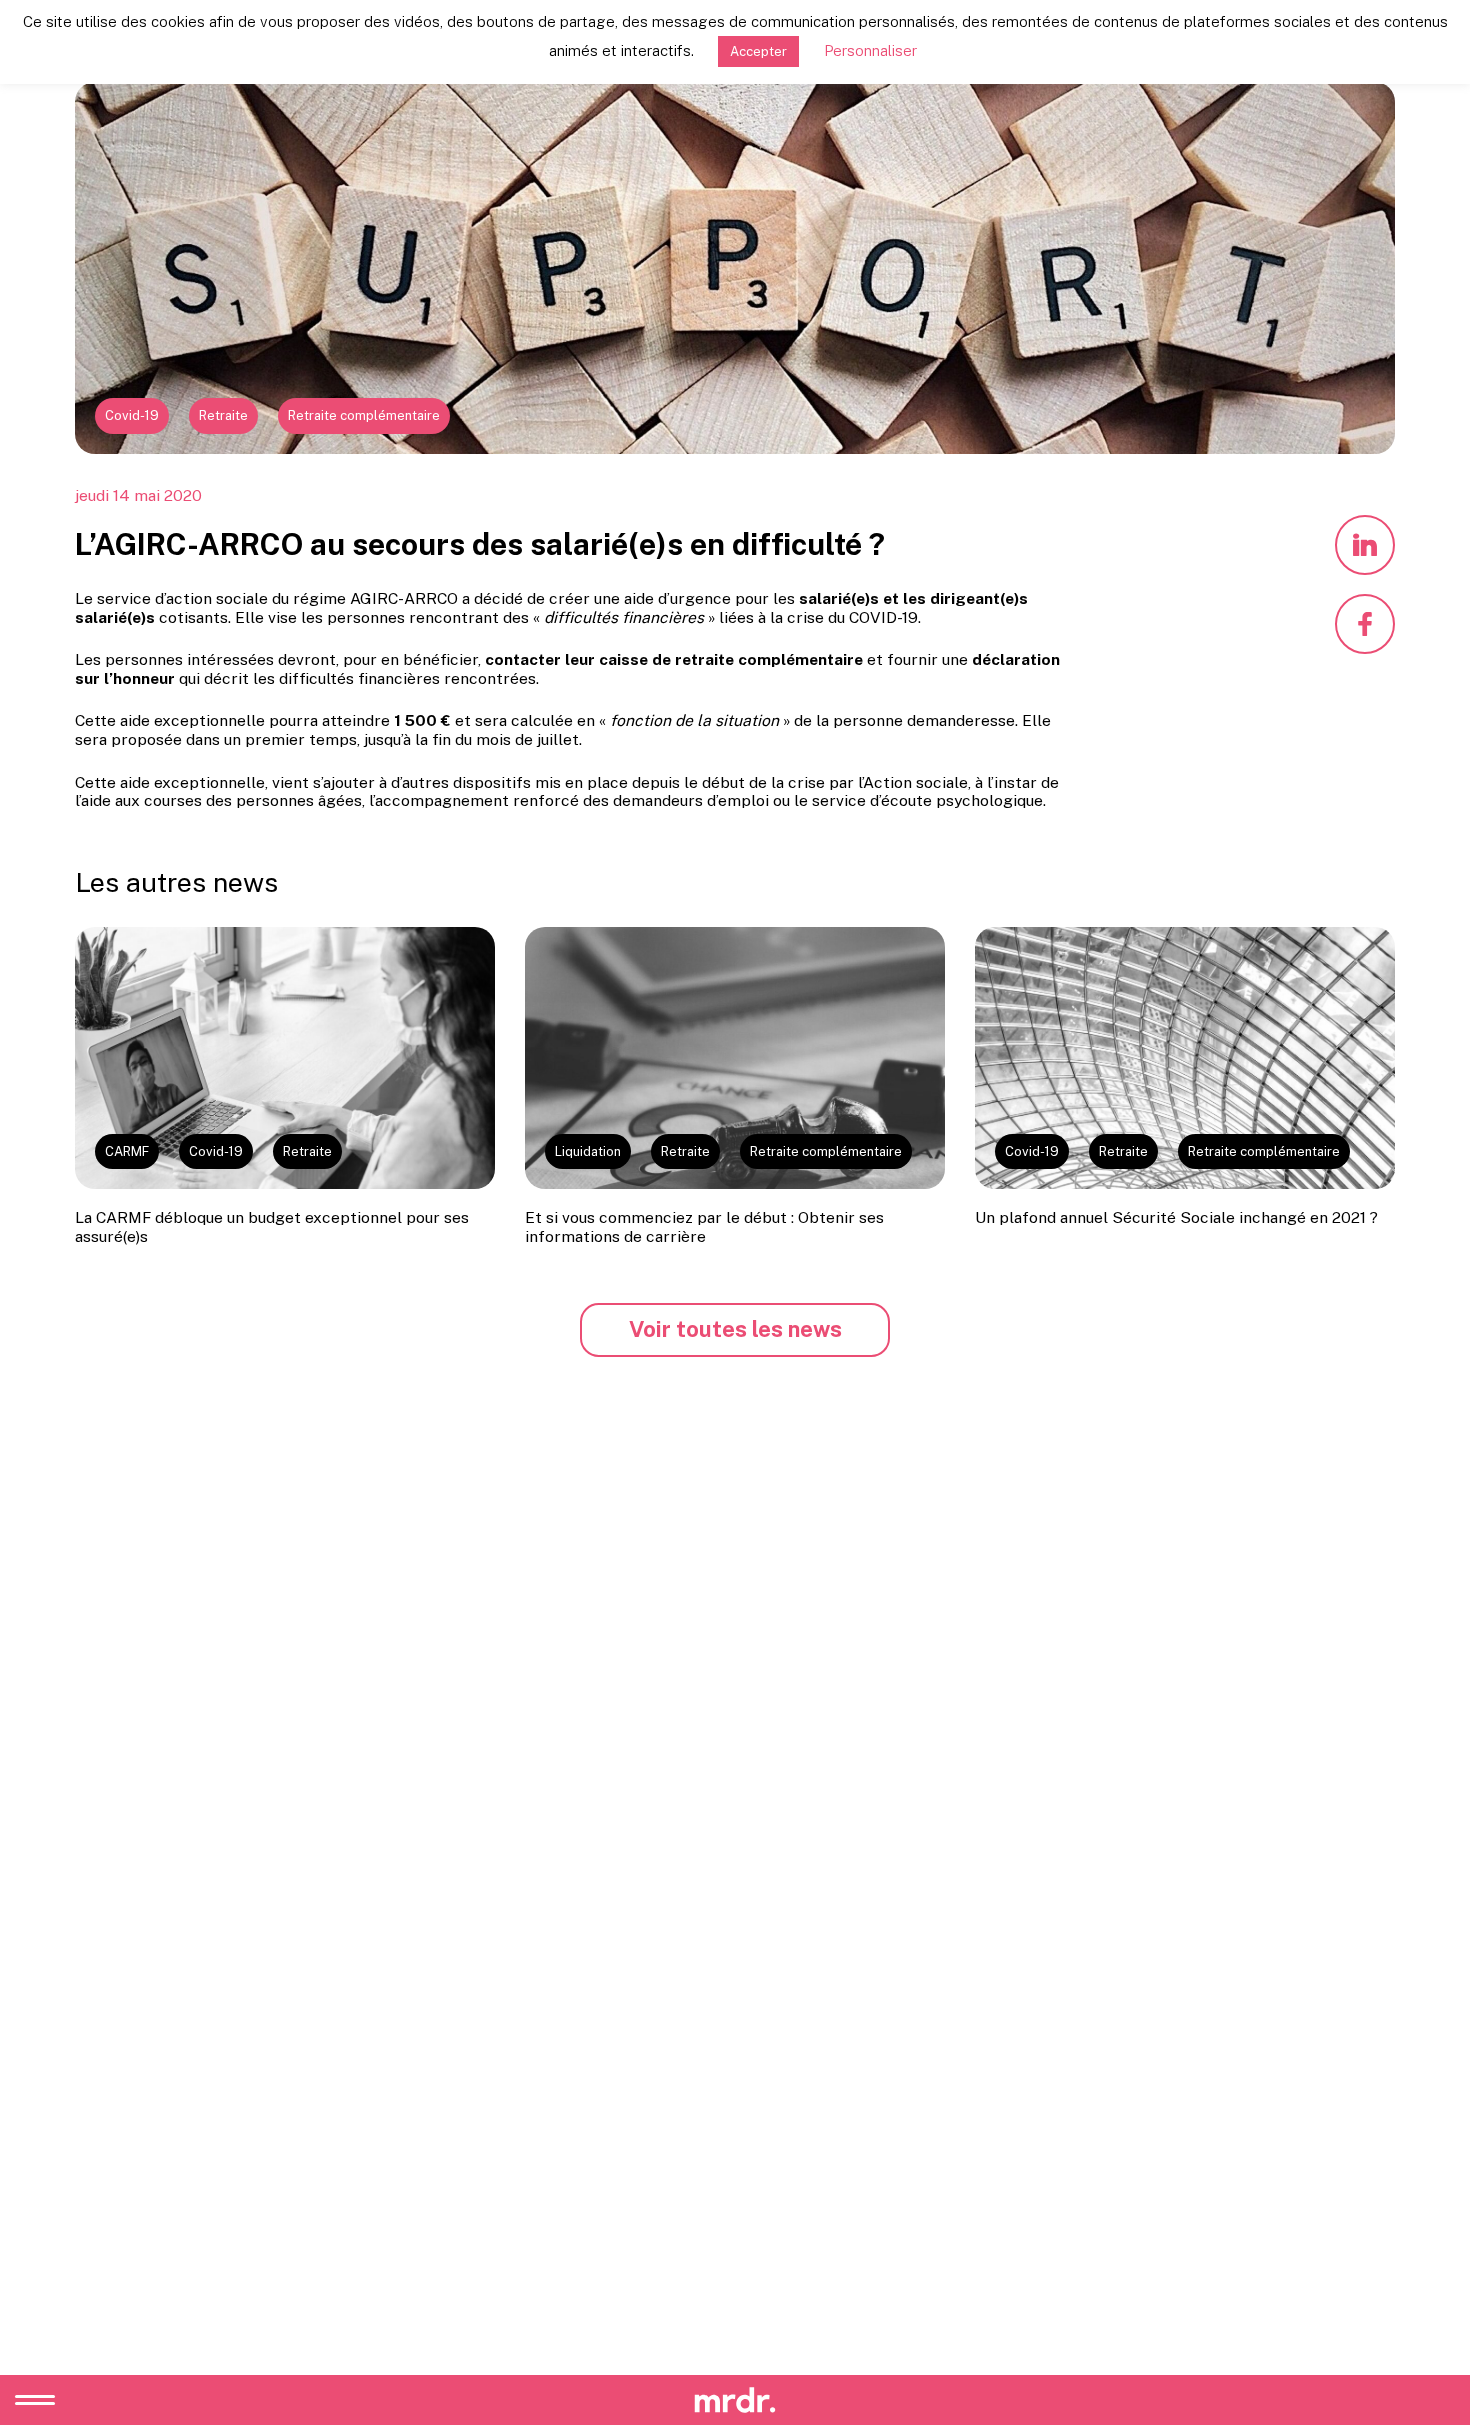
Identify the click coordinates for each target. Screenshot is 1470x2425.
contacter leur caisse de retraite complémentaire (674, 659)
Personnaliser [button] (870, 50)
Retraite (223, 415)
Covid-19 (132, 415)
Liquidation (588, 1151)
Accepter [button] (758, 51)
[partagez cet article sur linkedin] (1365, 545)
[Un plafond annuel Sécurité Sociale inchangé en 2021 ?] (1185, 1058)
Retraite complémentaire (364, 415)
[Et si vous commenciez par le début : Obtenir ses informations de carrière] (735, 1058)
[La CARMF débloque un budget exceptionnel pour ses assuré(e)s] (285, 1058)
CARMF (127, 1151)
